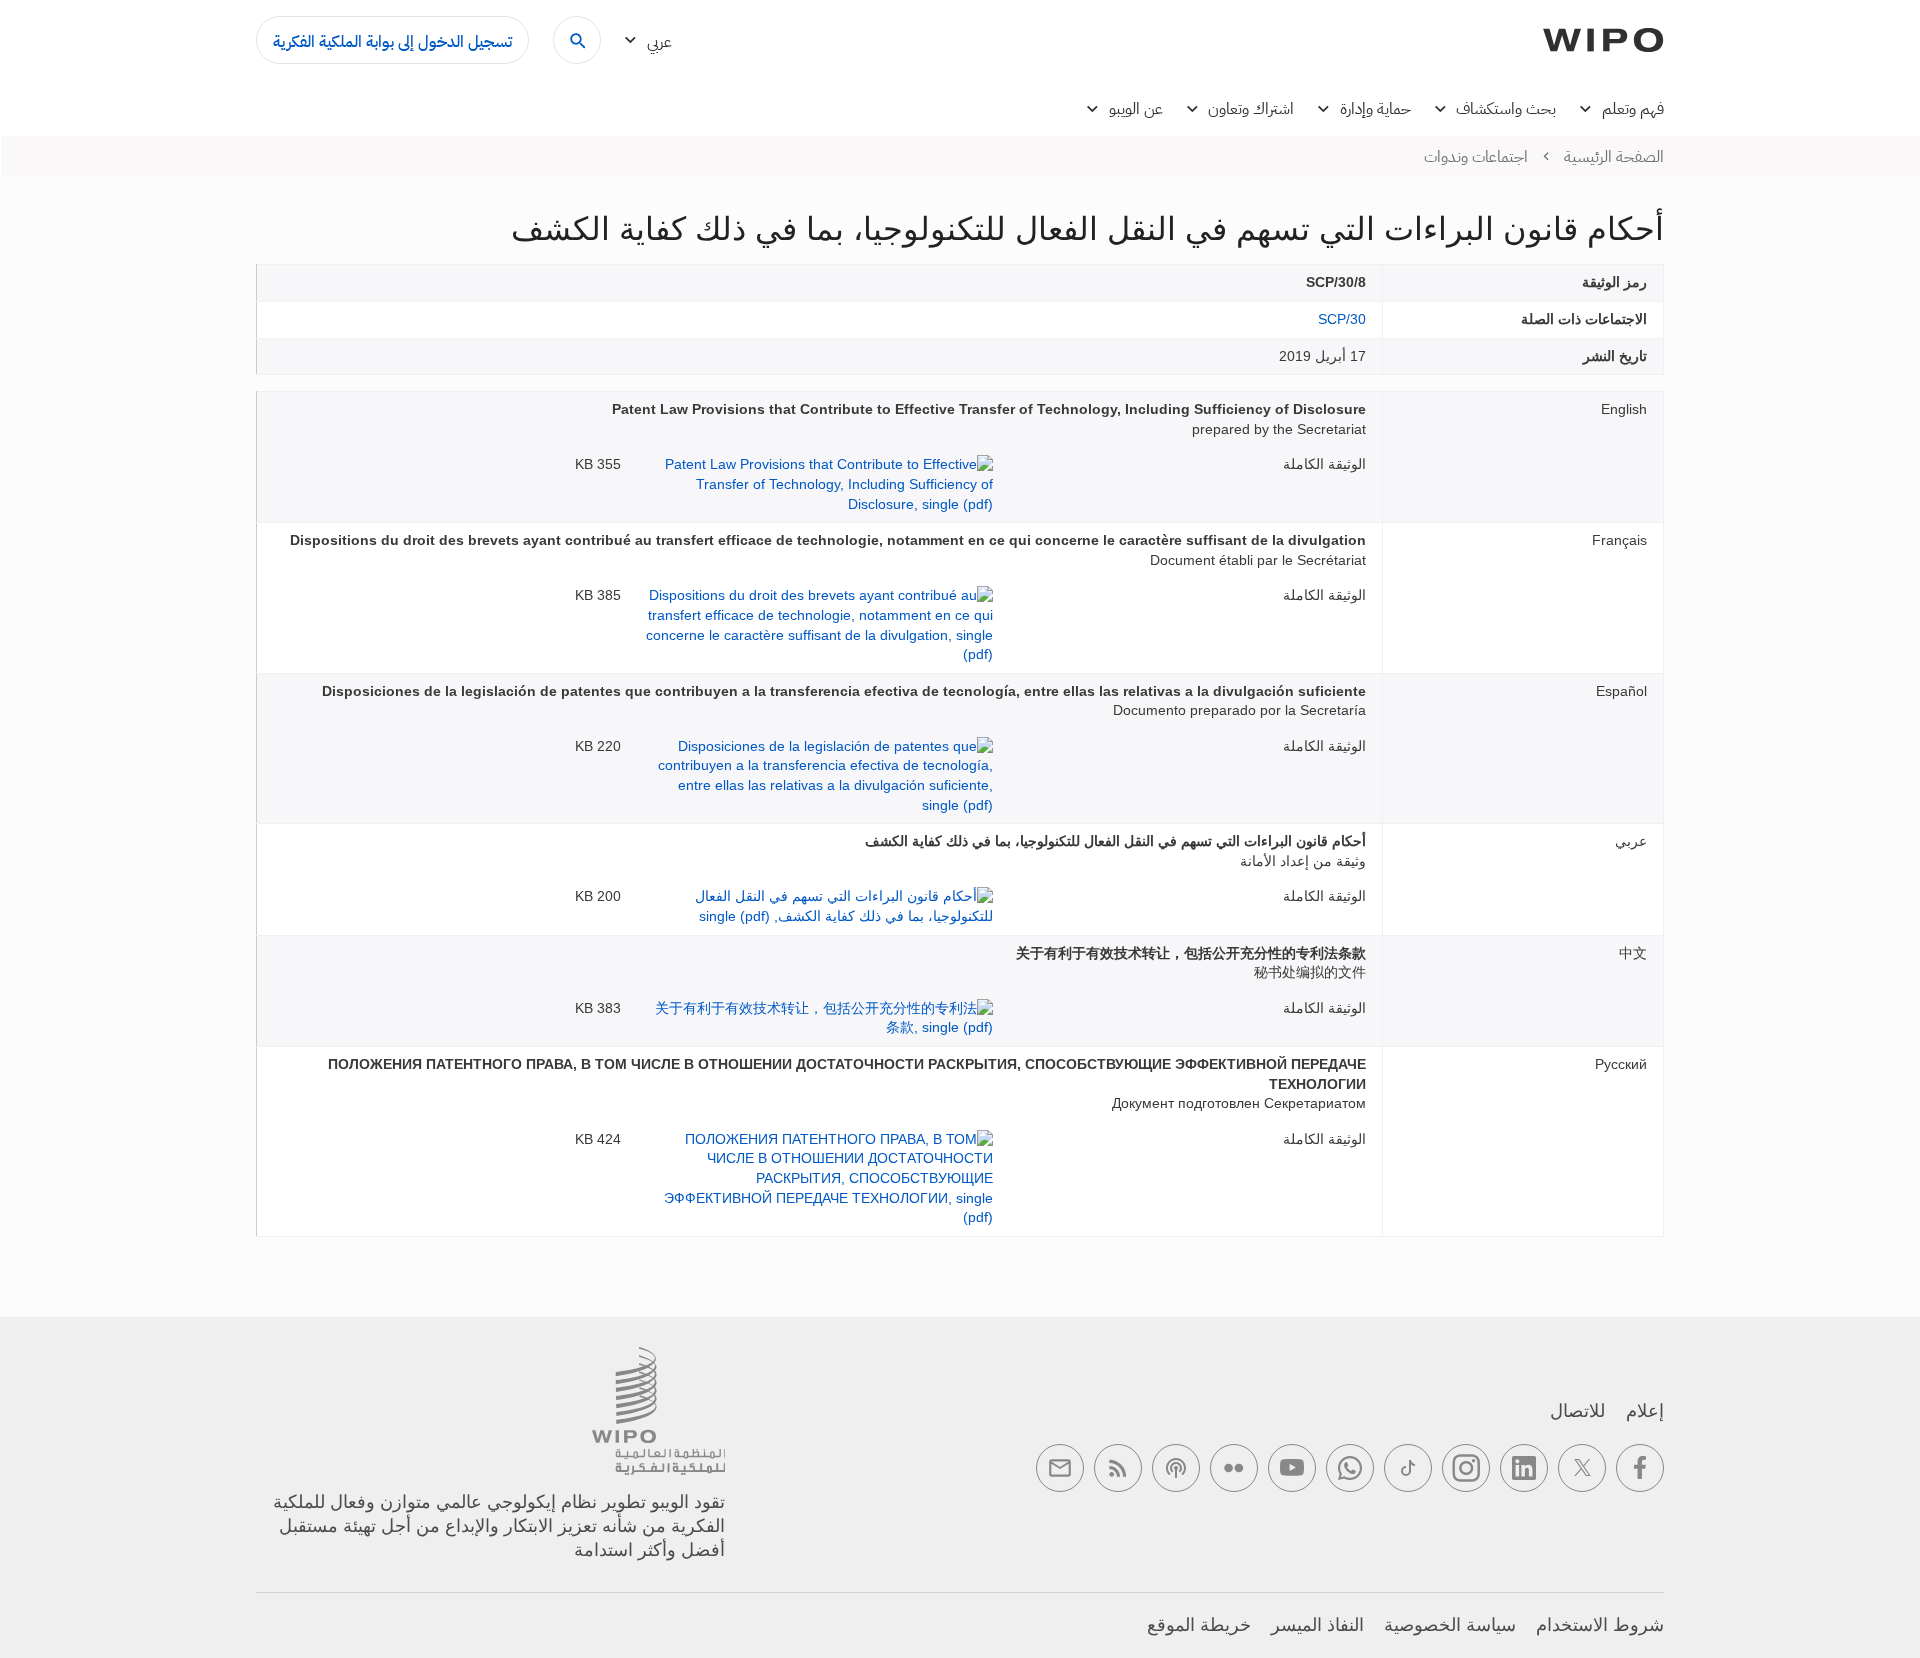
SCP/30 (1342, 319)
